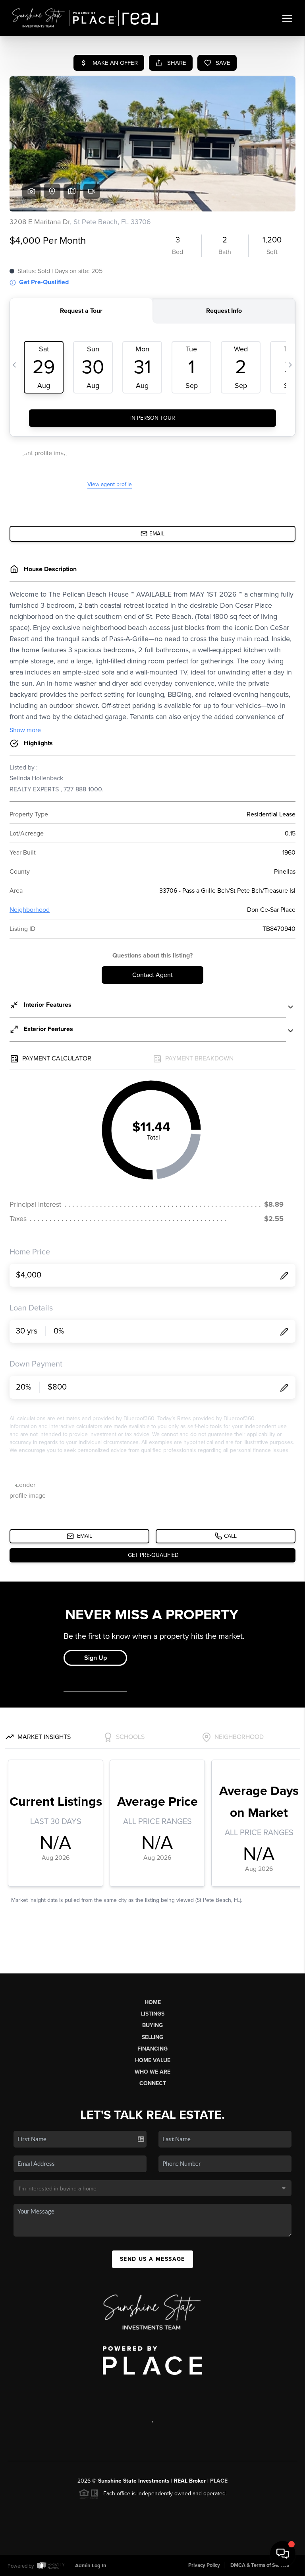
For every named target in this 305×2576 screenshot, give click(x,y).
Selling (152, 2037)
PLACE (219, 2481)
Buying (152, 2025)
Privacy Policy (204, 2565)
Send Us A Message (152, 2259)
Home (153, 2002)
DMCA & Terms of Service (260, 2565)
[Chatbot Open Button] (283, 2554)
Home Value (153, 2060)
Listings (153, 2014)
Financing (152, 2049)
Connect (153, 2083)
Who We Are (152, 2072)
